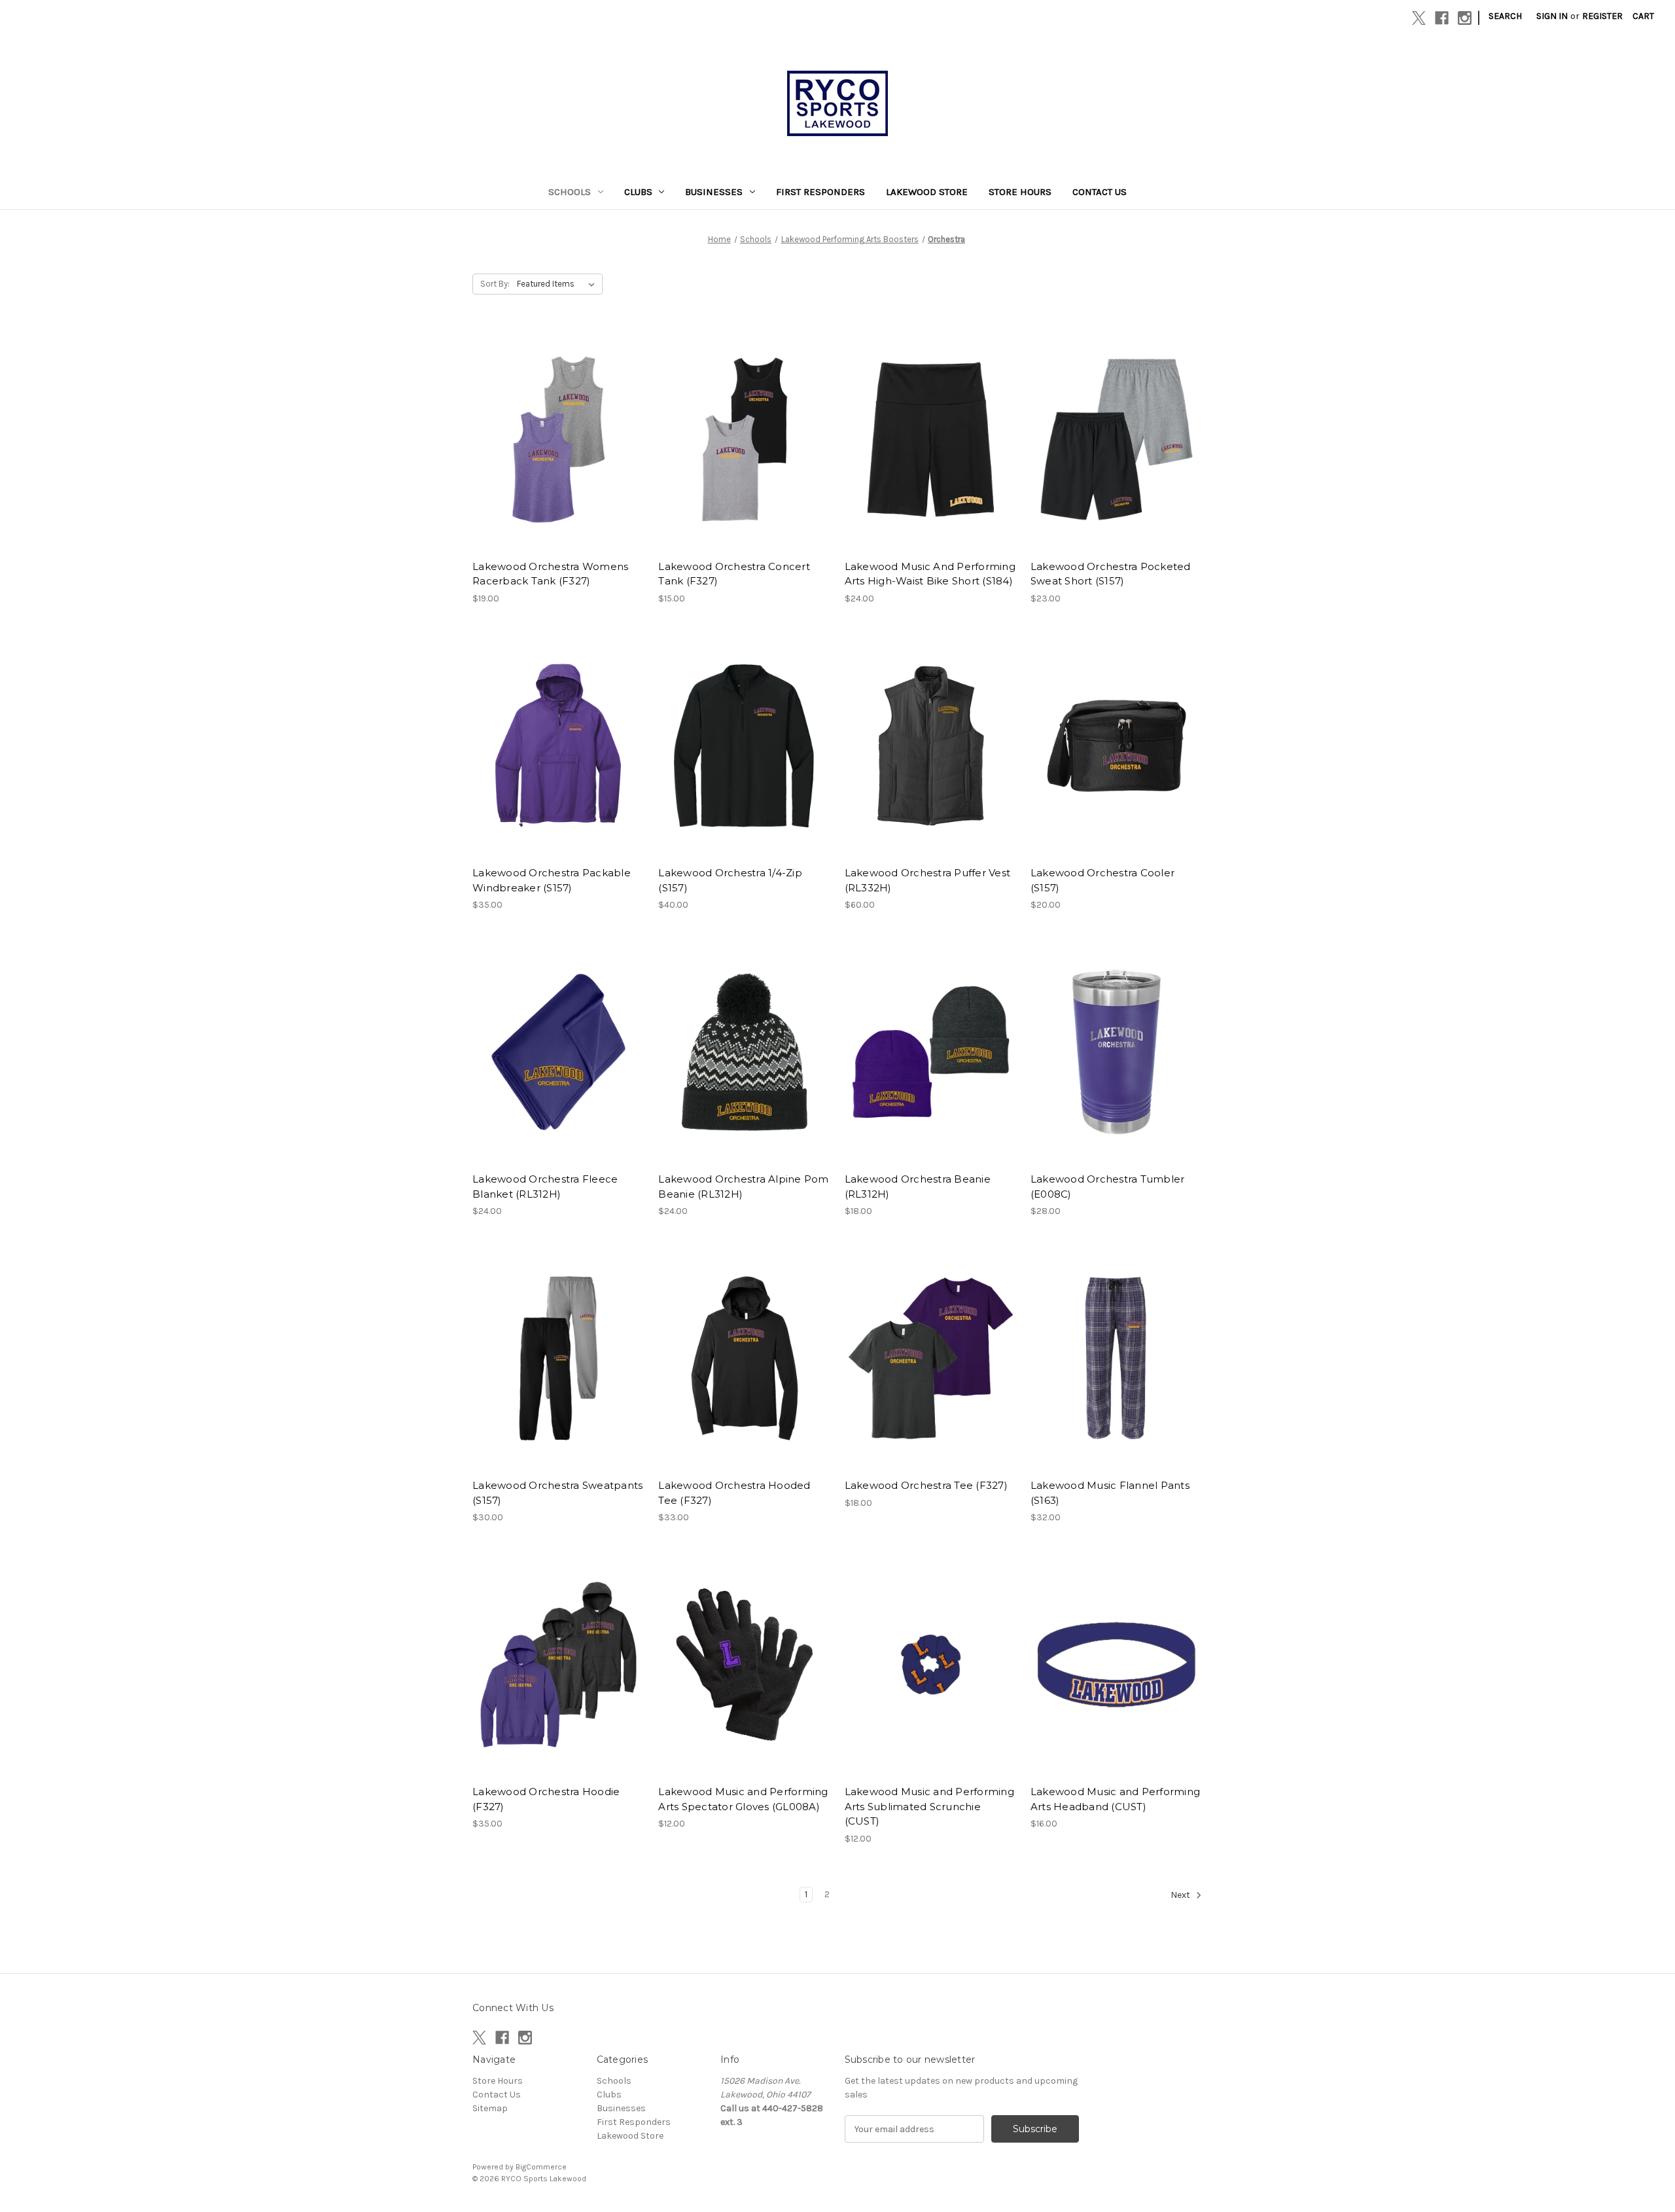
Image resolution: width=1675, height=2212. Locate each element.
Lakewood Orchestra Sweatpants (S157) (557, 1493)
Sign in (1552, 16)
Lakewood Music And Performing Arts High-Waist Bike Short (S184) (930, 574)
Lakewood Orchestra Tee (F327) (926, 1485)
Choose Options (559, 463)
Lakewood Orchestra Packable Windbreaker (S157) (552, 880)
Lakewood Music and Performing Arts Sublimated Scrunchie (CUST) (929, 1806)
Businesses (714, 192)
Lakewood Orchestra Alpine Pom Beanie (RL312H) (743, 1186)
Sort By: (495, 284)
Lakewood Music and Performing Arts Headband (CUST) (1115, 1799)
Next (1181, 1895)
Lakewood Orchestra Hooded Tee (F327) (734, 1493)
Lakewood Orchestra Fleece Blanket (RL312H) (545, 1186)
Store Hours (1020, 192)
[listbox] (558, 284)
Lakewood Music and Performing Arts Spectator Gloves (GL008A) (743, 1799)
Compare (554, 440)
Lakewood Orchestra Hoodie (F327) (546, 1799)
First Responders (820, 192)
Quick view (548, 416)
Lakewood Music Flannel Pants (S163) (1110, 1493)
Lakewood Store (927, 192)
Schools (570, 192)
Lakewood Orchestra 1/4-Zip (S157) (730, 880)
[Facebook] (1442, 18)
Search (1505, 16)
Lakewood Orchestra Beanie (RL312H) (918, 1186)
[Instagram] (1465, 18)
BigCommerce (541, 2167)
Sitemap (490, 2108)
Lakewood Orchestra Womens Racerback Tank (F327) (550, 574)
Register (1602, 16)
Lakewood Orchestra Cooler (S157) (1102, 880)
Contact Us (1100, 192)
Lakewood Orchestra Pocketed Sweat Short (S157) (1111, 574)
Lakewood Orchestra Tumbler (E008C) (1108, 1186)
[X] (1419, 18)
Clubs (638, 192)
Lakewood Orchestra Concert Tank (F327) (734, 574)
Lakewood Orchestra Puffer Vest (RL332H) (928, 880)
